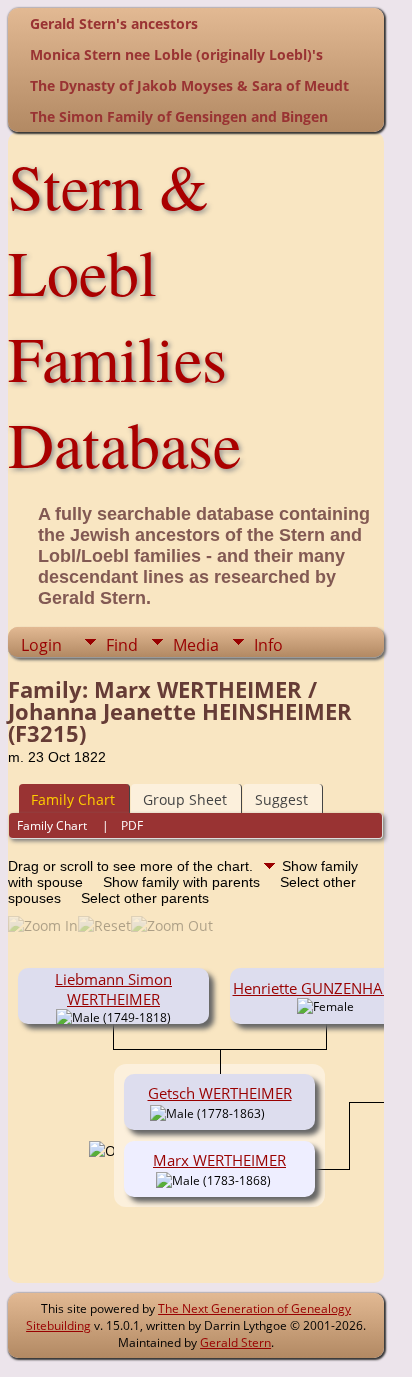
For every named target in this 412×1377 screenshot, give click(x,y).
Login (41, 645)
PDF (132, 825)
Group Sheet (185, 799)
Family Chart (73, 799)
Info (268, 645)
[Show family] (279, 1112)
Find (122, 645)
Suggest (281, 799)
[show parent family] (279, 1179)
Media (196, 645)
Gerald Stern (235, 1342)
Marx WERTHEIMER (219, 1160)
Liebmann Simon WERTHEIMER (113, 989)
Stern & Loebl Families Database (124, 314)
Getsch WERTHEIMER (220, 1093)
